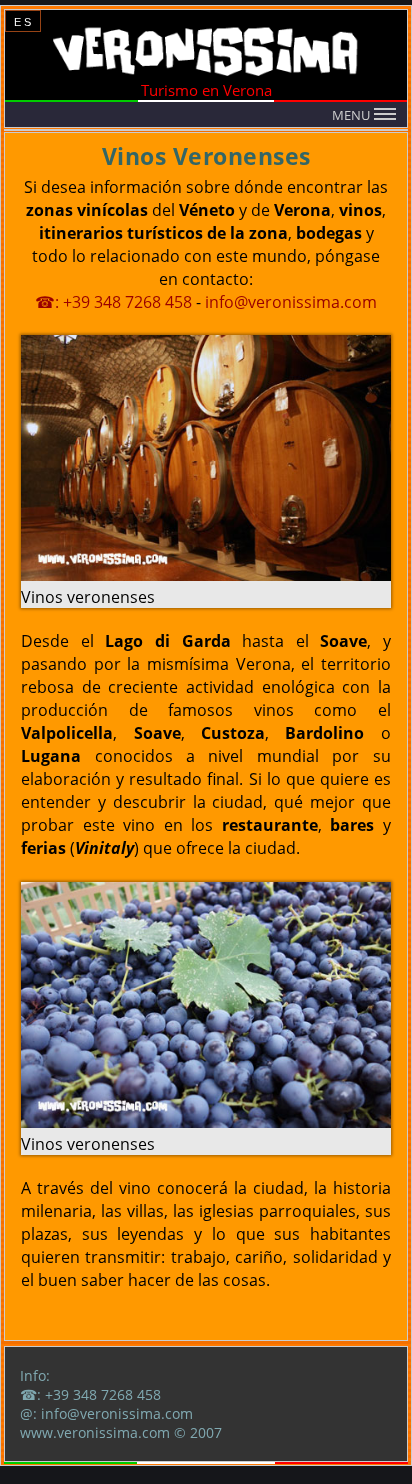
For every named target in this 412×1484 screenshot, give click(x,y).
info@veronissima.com (291, 302)
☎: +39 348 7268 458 (113, 302)
